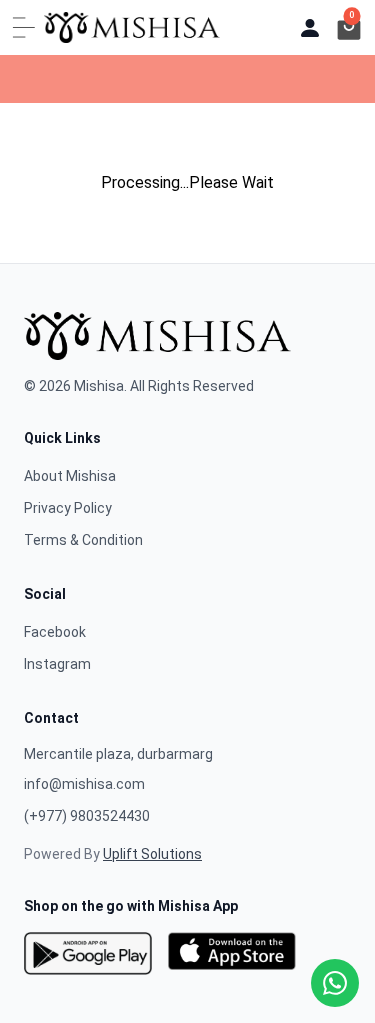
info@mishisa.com (84, 784)
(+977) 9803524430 (87, 816)
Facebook (55, 632)
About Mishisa (70, 476)
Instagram (57, 664)
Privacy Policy (68, 508)
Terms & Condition (83, 540)
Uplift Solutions (152, 854)
